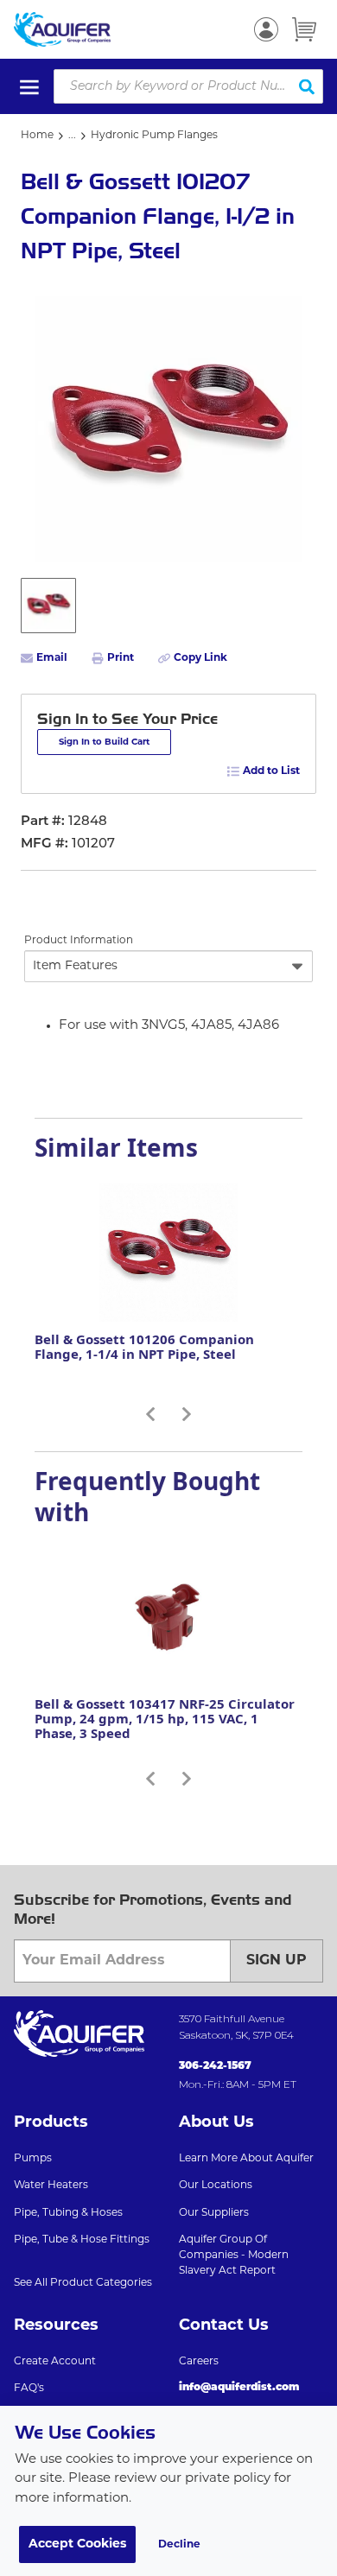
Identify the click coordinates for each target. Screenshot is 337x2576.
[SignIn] (266, 29)
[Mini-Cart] (304, 29)
